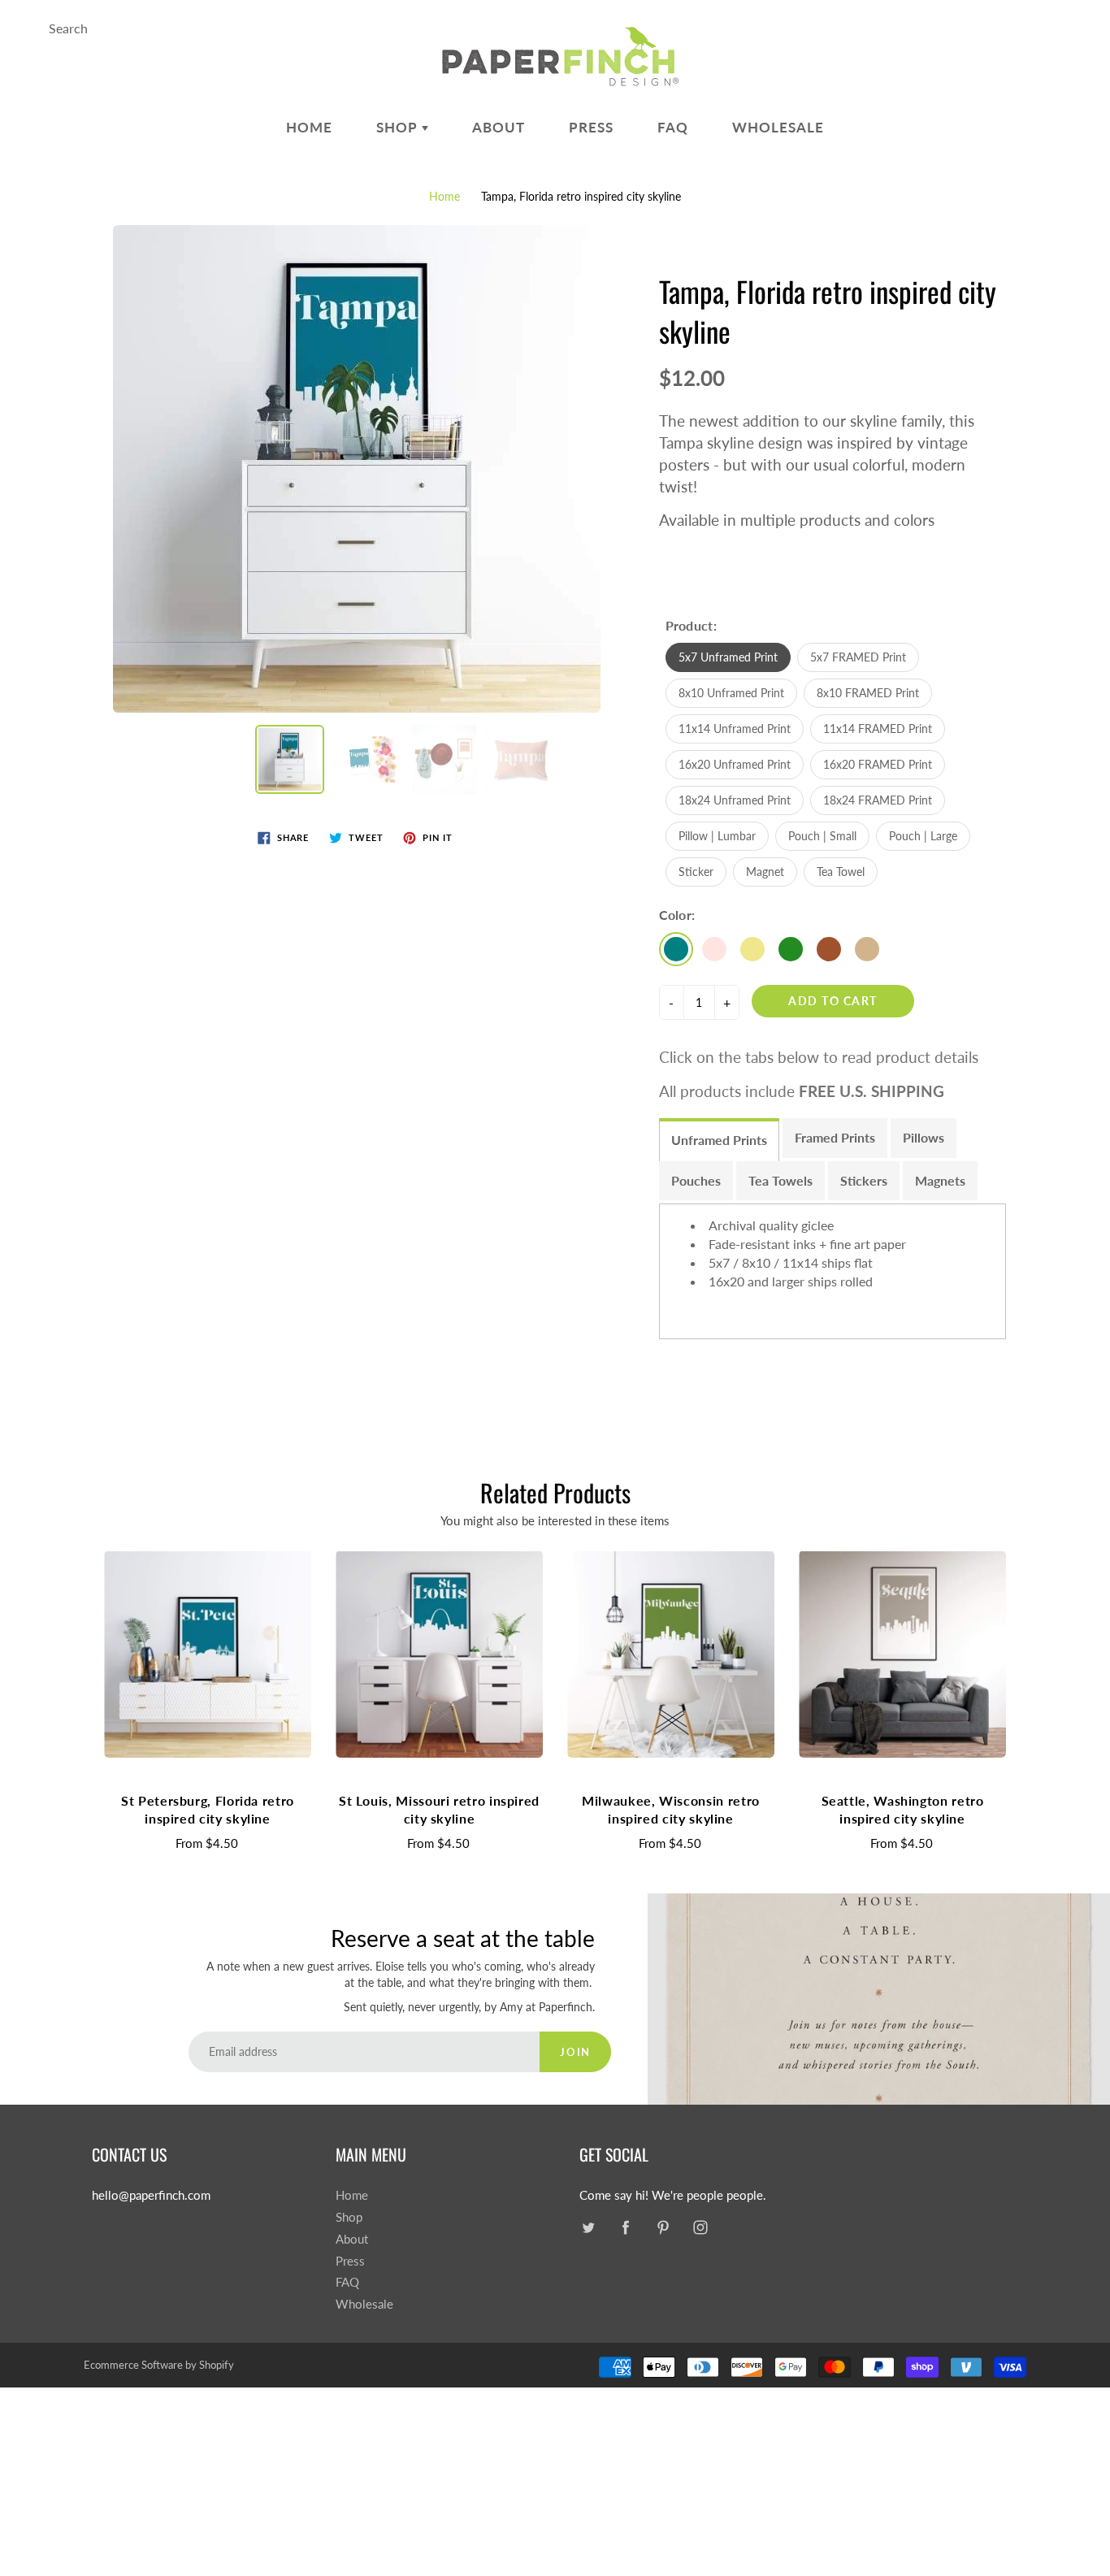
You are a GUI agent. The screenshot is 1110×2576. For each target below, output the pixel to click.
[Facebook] (625, 2227)
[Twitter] (588, 2227)
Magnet (765, 872)
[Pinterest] (663, 2227)
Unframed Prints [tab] (719, 1140)
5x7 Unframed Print (728, 657)
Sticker (696, 872)
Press (591, 127)
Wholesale (778, 127)
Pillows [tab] (924, 1137)
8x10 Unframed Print (731, 693)
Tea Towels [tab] (780, 1180)
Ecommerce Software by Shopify (159, 2365)
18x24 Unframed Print (735, 800)
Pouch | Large (923, 836)
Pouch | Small (822, 836)
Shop (399, 127)
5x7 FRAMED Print (858, 657)
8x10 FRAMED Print (868, 693)
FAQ (673, 127)
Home (309, 127)
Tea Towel (841, 872)
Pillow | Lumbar (717, 836)
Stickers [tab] (864, 1180)
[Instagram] (700, 2227)
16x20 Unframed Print (735, 764)
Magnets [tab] (940, 1180)
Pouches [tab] (696, 1180)
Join (575, 2052)
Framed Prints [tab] (835, 1137)
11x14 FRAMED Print (878, 729)
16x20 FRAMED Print (878, 764)
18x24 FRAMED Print (878, 800)
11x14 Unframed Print (735, 729)
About (499, 127)
